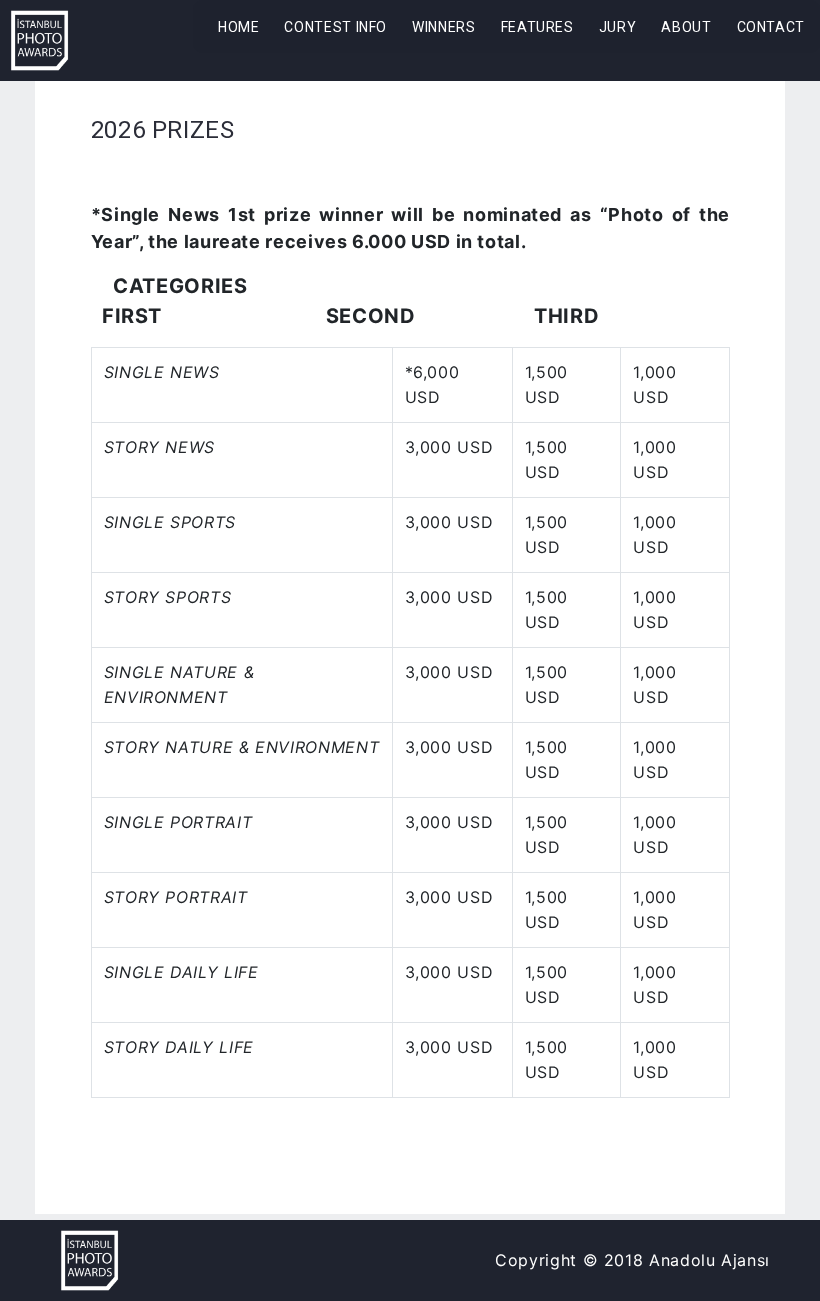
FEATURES (537, 27)
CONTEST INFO (335, 27)
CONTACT (771, 27)
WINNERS (443, 27)
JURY (618, 27)
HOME (239, 27)
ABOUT (686, 27)
